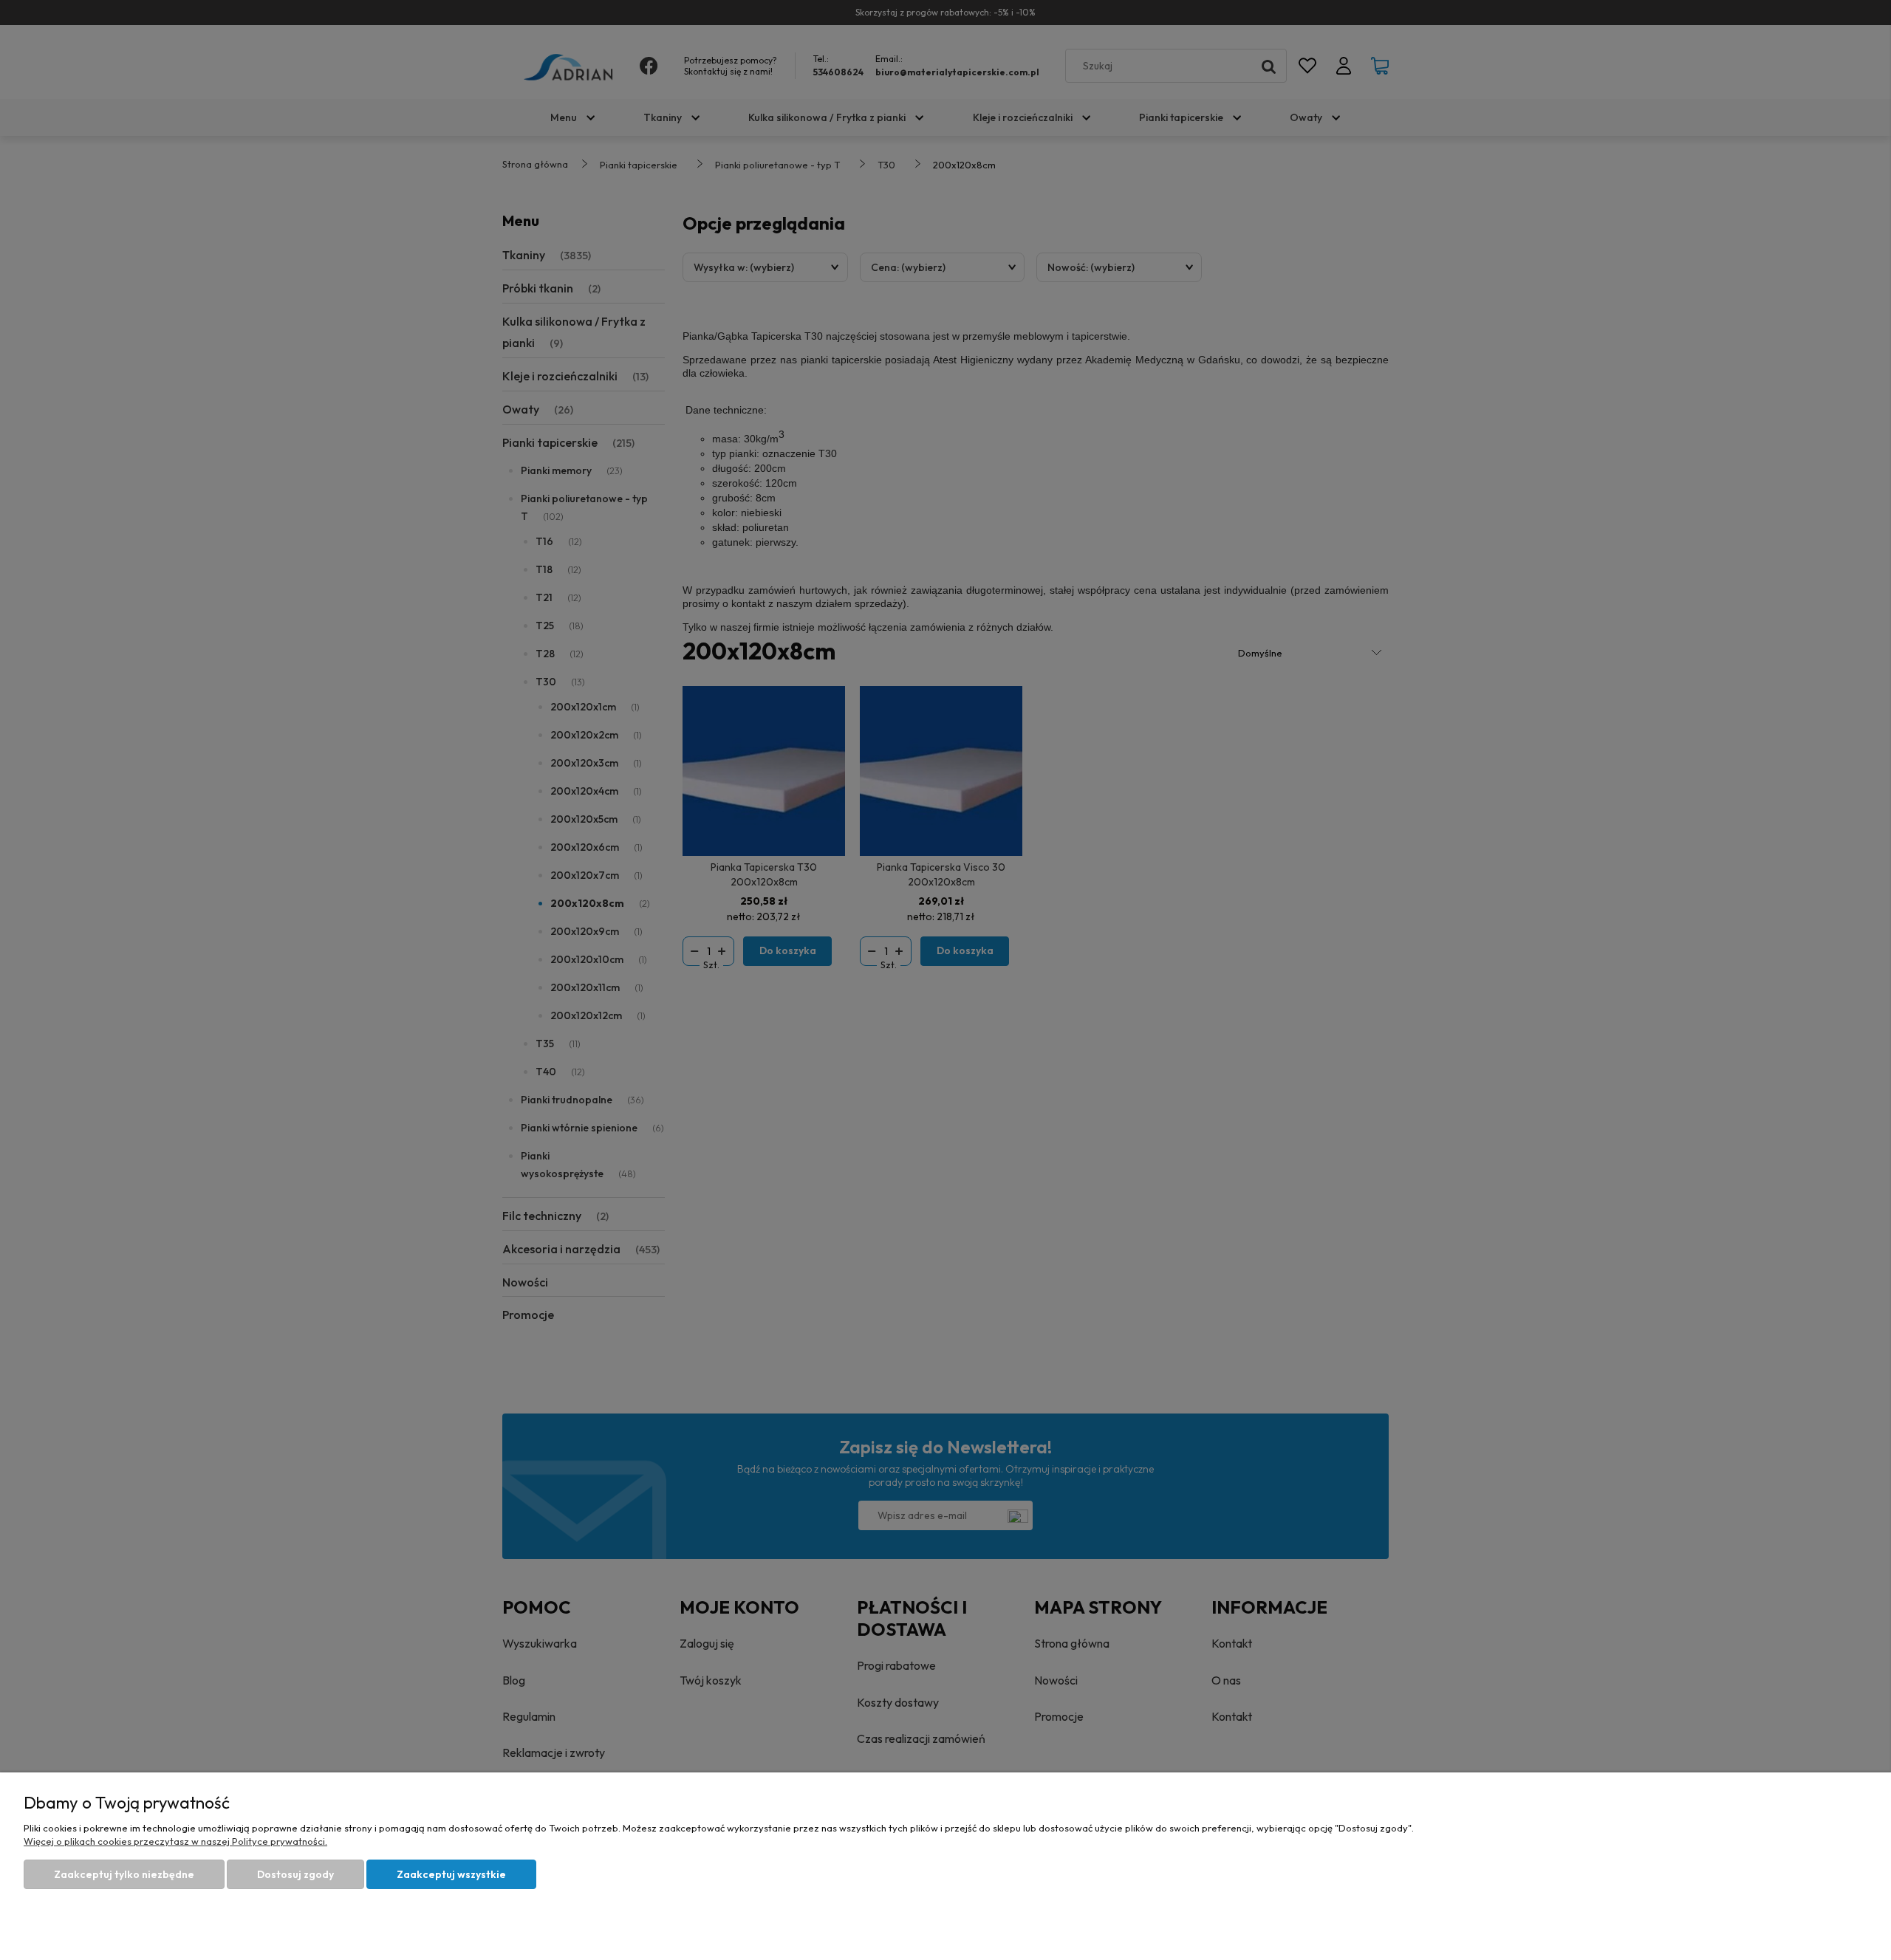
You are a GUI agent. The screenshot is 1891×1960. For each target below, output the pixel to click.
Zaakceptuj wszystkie (451, 1874)
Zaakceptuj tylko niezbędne (124, 1874)
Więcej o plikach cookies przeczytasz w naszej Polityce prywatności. (175, 1841)
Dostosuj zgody (295, 1874)
